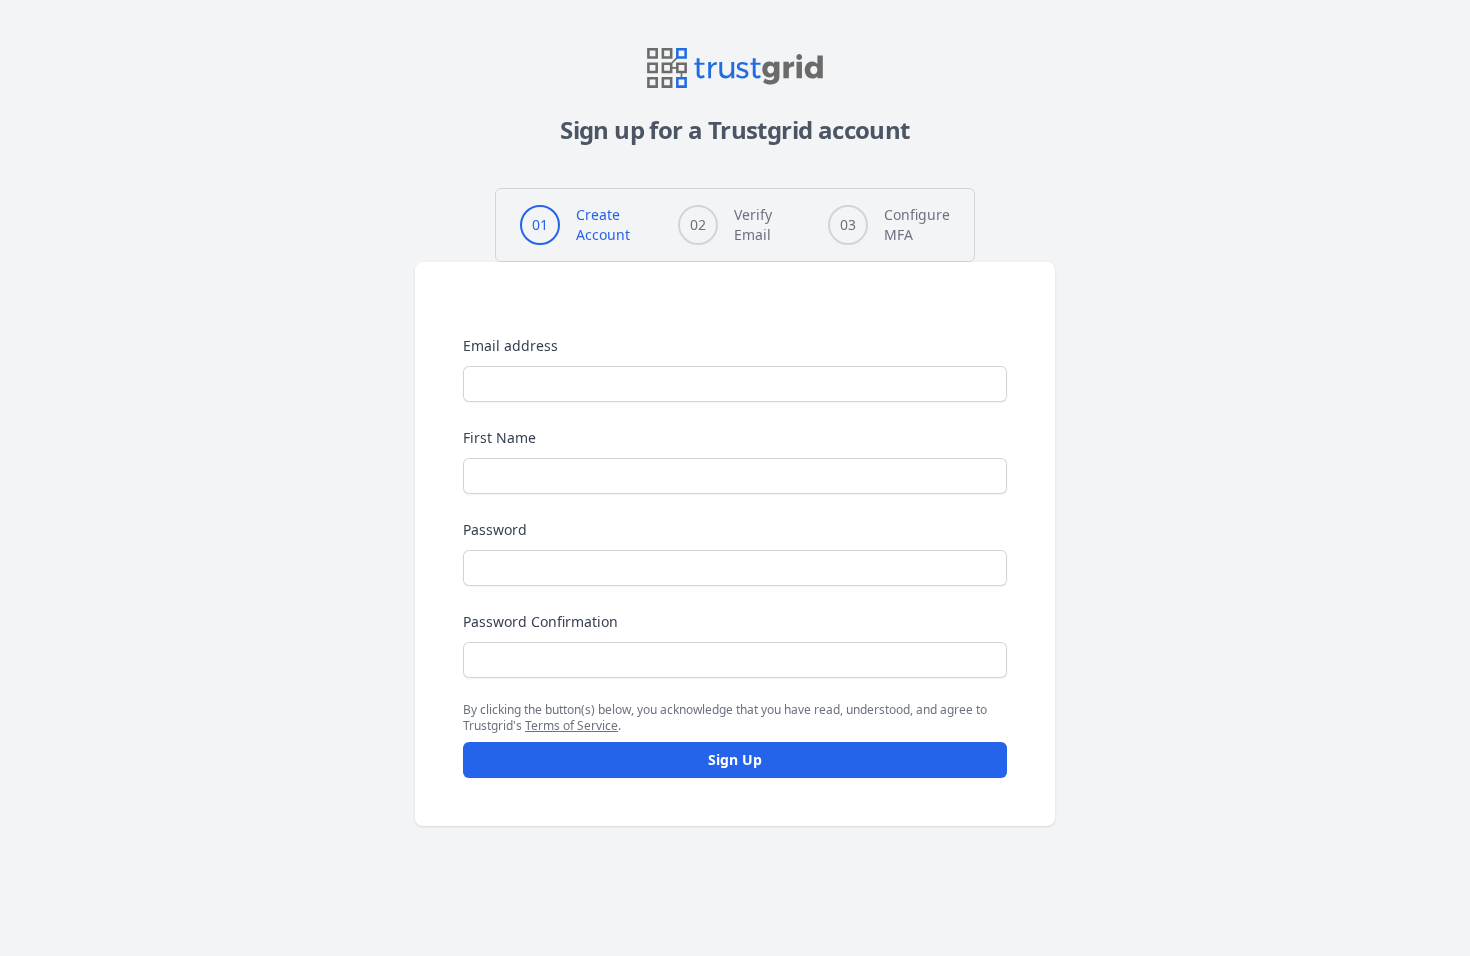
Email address (510, 345)
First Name (499, 437)
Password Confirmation (540, 621)
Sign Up (735, 759)
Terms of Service (571, 725)
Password (495, 529)
